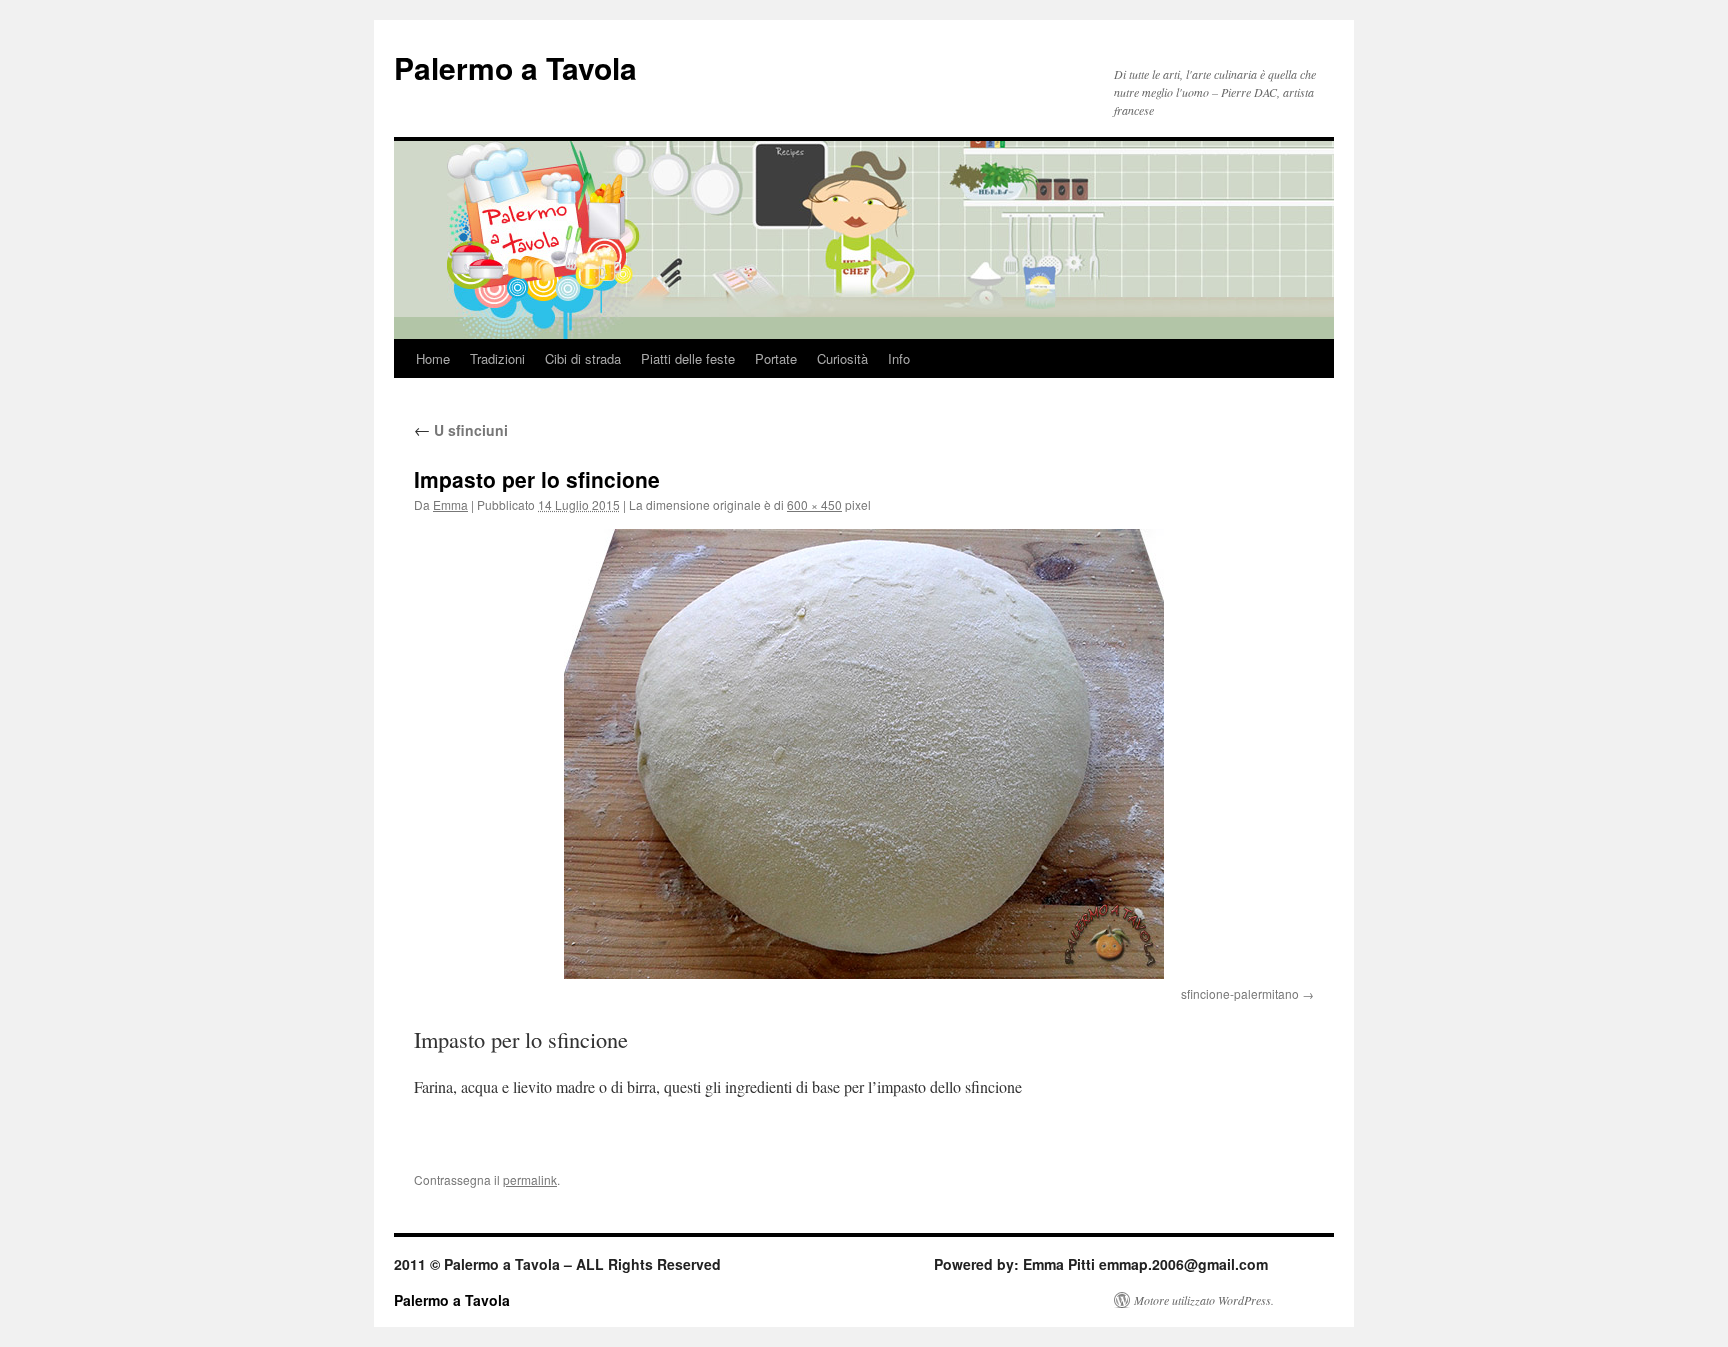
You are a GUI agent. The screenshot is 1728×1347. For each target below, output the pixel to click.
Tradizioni (497, 358)
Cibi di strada (583, 358)
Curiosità (842, 358)
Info (899, 358)
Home (433, 358)
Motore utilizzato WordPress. (1204, 1300)
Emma (450, 504)
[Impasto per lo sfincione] (864, 754)
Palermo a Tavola (515, 67)
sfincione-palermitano (1240, 993)
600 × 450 (814, 504)
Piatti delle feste (688, 358)
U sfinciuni (461, 430)
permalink (530, 1179)
